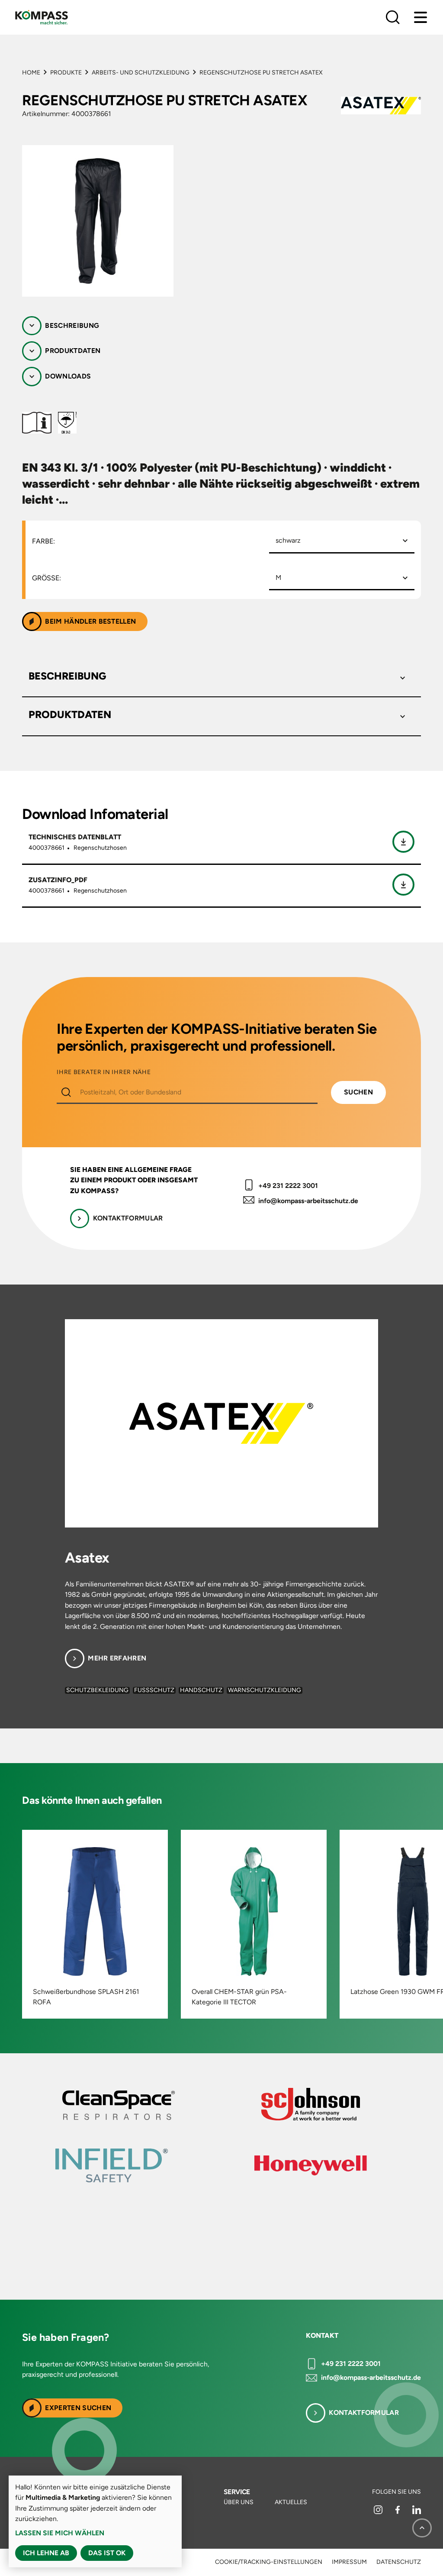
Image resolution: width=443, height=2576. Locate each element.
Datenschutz (399, 2562)
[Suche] (393, 17)
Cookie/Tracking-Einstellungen (269, 2562)
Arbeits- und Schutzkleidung (141, 73)
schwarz (288, 540)
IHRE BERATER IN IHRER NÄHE (104, 1072)
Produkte (66, 73)
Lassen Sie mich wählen (60, 2533)
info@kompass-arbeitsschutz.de (308, 1201)
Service (237, 2492)
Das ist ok (107, 2553)
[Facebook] (398, 2512)
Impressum (349, 2562)
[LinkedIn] (417, 2512)
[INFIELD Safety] (243, 2165)
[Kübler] (330, 2105)
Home (31, 73)
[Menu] (421, 17)
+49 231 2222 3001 (288, 1186)
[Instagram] (379, 2512)
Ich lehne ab (46, 2553)
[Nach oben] (422, 2528)
